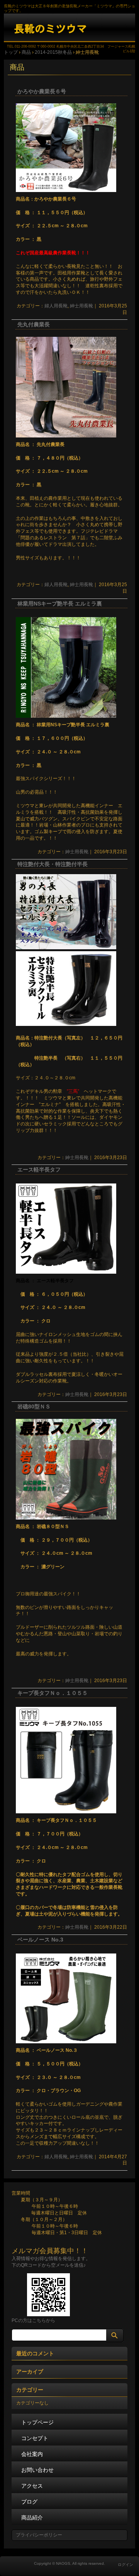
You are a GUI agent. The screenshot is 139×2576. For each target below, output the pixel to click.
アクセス (32, 2486)
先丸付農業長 (34, 325)
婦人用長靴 (56, 306)
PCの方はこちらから (33, 2320)
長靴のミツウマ (69, 28)
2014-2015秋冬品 (53, 52)
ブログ (29, 2502)
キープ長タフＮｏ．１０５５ (53, 1693)
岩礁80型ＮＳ (34, 1407)
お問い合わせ (37, 2470)
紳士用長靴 (81, 306)
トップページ (37, 2422)
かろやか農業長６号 (42, 92)
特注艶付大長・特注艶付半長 (53, 864)
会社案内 (32, 2454)
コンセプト (35, 2438)
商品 (17, 67)
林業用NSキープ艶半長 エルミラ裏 (60, 604)
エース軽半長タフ (39, 1170)
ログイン (125, 2565)
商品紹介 (32, 2518)
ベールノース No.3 (40, 1940)
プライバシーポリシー (39, 2535)
